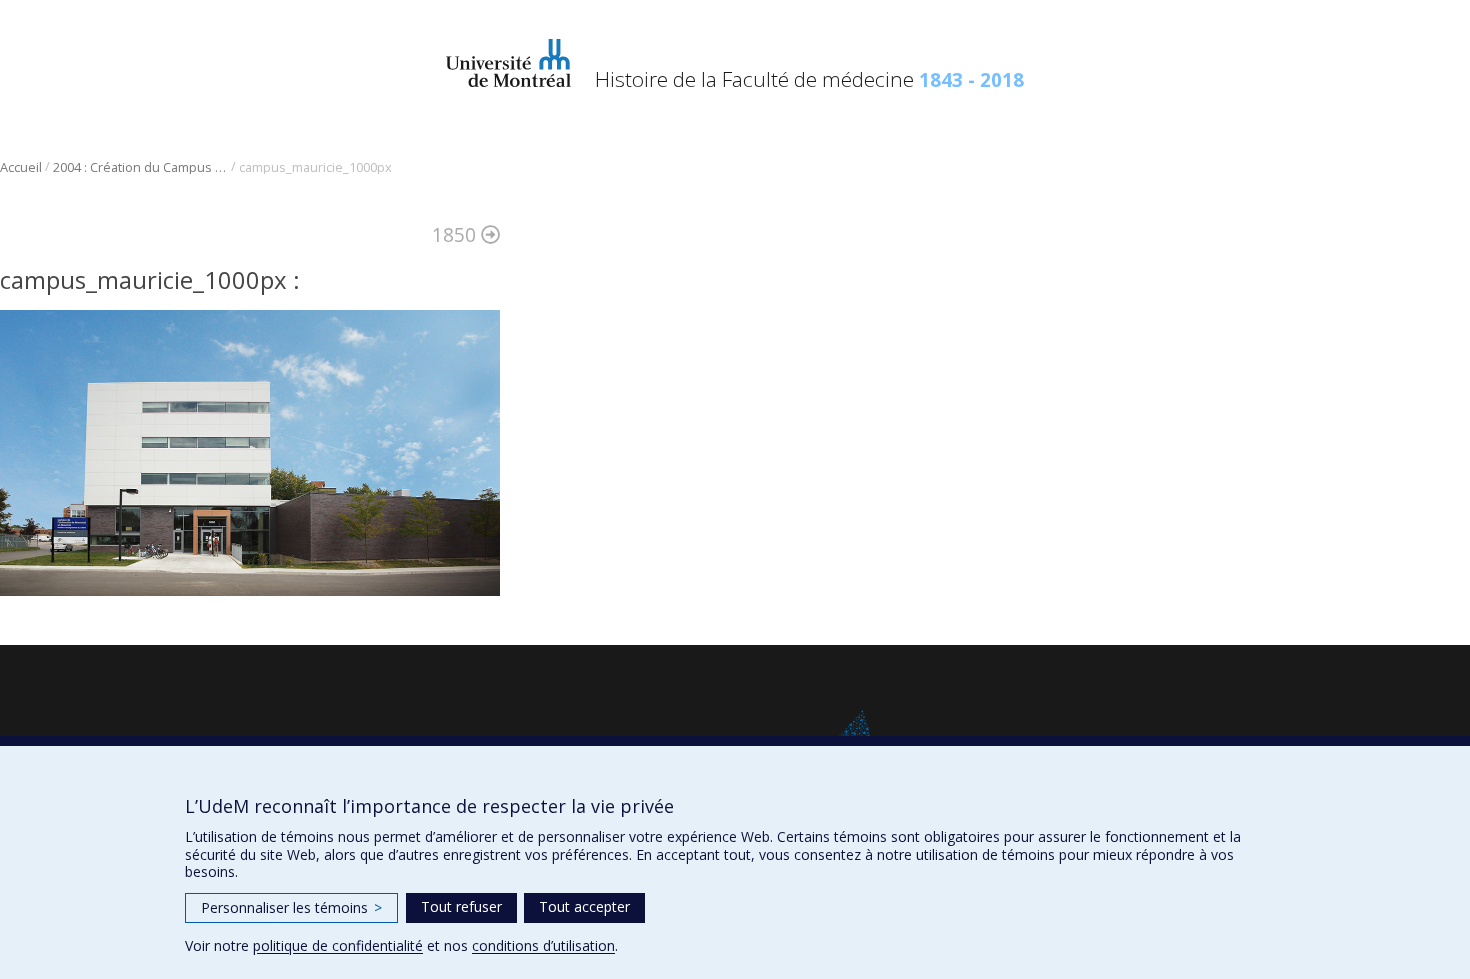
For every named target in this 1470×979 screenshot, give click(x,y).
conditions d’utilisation (543, 945)
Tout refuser (461, 906)
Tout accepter (584, 906)
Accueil (21, 167)
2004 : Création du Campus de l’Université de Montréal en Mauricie (140, 167)
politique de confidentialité (338, 945)
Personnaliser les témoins (291, 907)
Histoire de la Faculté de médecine (809, 79)
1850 (456, 234)
